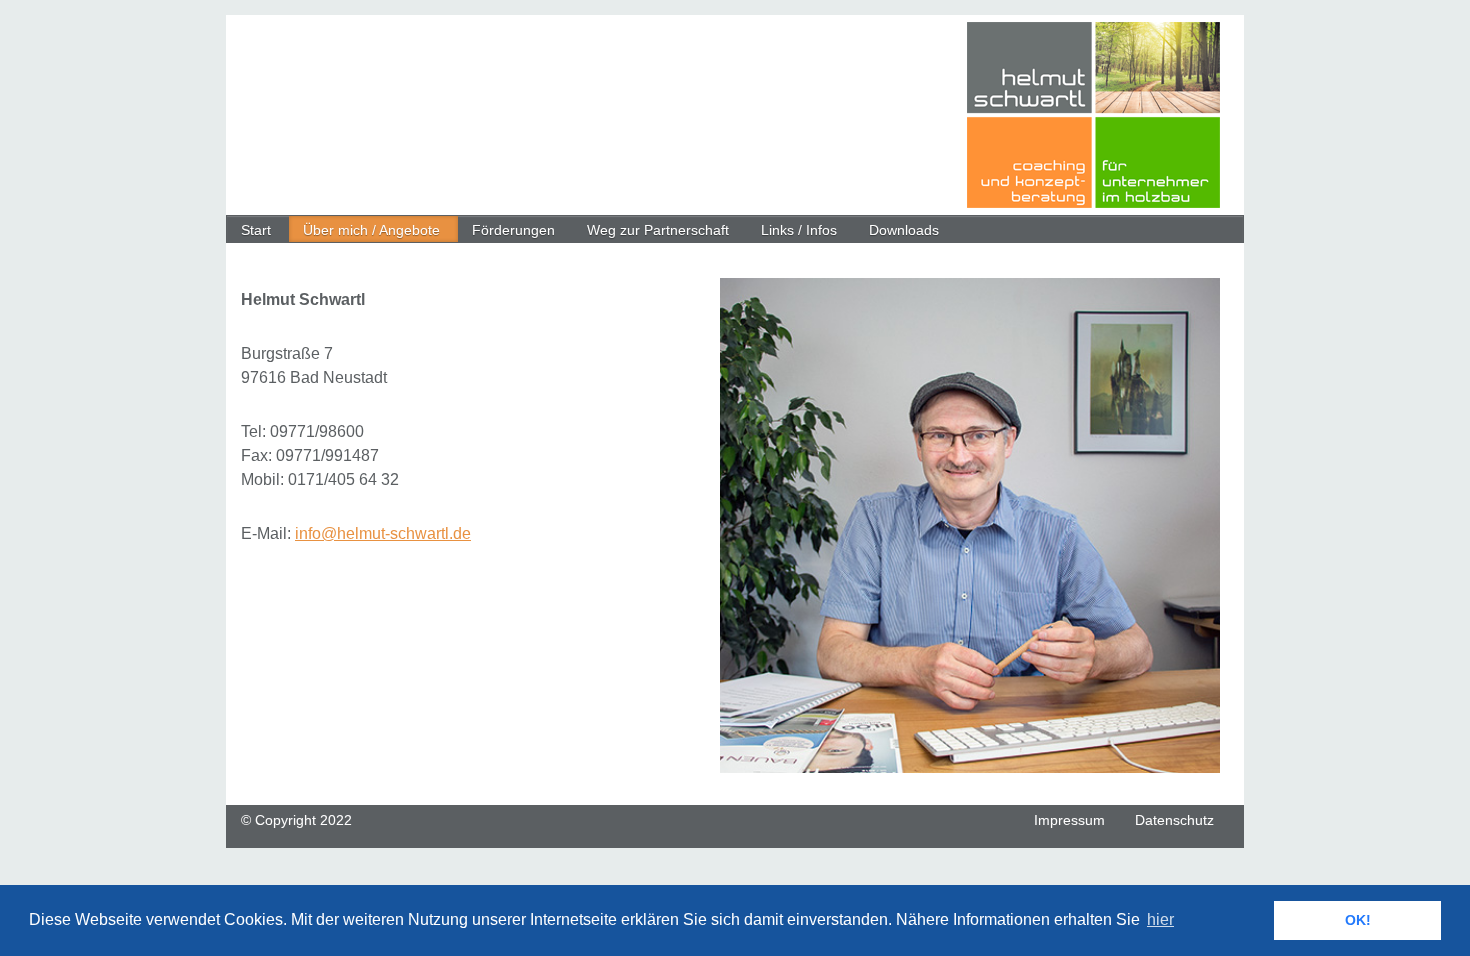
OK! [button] (1358, 920)
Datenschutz (1174, 820)
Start (256, 230)
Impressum (1069, 820)
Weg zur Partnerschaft (658, 230)
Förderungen (513, 230)
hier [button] (1160, 919)
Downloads (904, 230)
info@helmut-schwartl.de (383, 533)
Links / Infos (799, 230)
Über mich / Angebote (371, 230)
